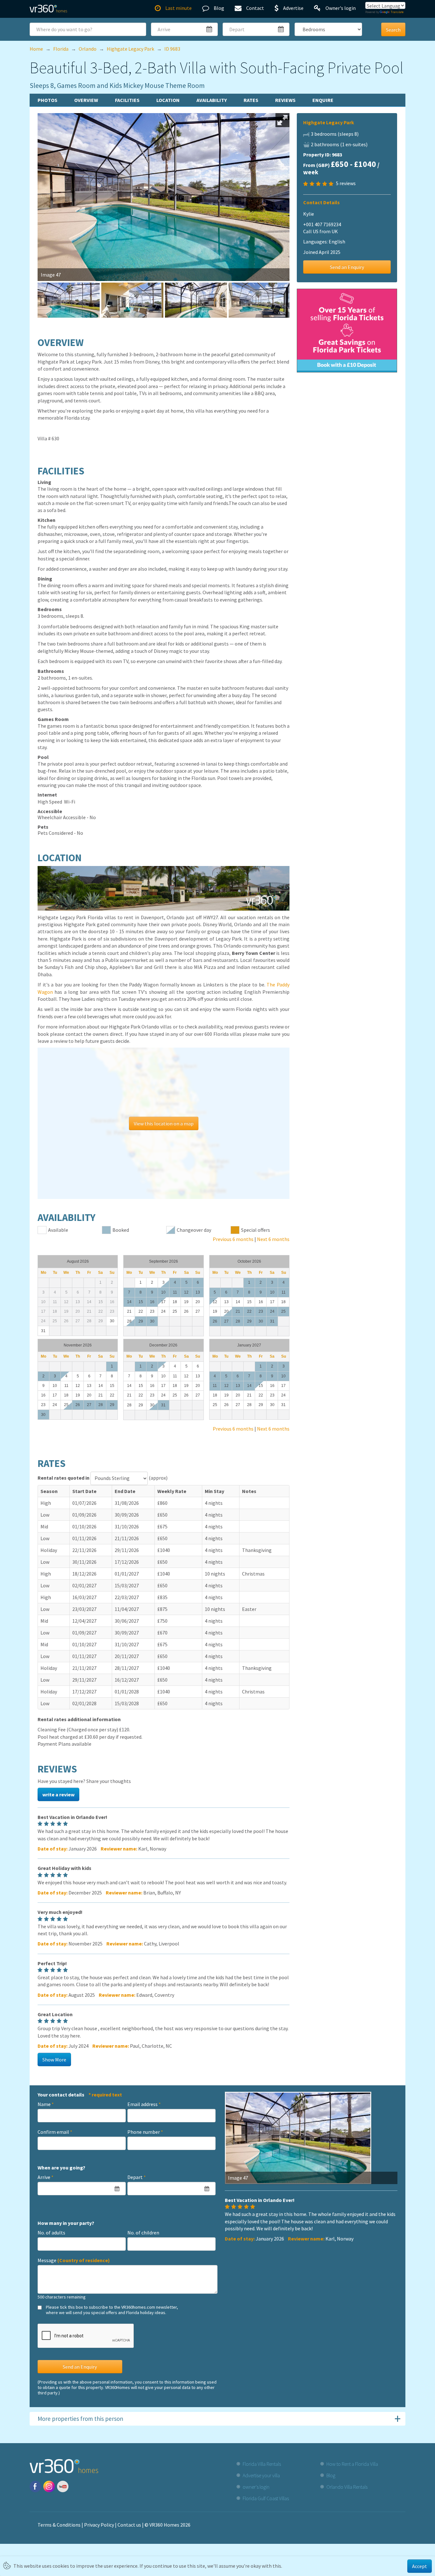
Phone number (145, 2132)
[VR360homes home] (48, 9)
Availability (212, 100)
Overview (86, 100)
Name (46, 2104)
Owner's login (341, 8)
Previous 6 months (233, 1239)
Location (168, 100)
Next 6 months (273, 1239)
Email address (144, 2104)
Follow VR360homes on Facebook (35, 2486)
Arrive (46, 2177)
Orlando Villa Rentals (347, 2487)
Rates (251, 100)
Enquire (323, 100)
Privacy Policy (99, 2525)
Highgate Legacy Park (329, 122)
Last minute (178, 8)
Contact (255, 8)
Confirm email (55, 2132)
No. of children (143, 2233)
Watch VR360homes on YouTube (63, 2486)
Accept (420, 2566)
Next (299, 180)
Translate (397, 12)
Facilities (127, 100)
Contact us (129, 2525)
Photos (47, 100)
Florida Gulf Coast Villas (266, 2498)
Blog (219, 8)
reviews (346, 183)
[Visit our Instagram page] (49, 2486)
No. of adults (51, 2233)
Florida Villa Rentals (262, 2464)
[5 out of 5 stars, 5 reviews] (319, 184)
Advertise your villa (261, 2475)
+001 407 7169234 (322, 224)
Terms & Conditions (59, 2525)
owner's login (256, 2487)
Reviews (285, 100)
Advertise (293, 8)
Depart (137, 2177)
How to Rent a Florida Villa (352, 2464)
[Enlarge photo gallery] (282, 120)
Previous (28, 180)
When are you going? (61, 2168)
